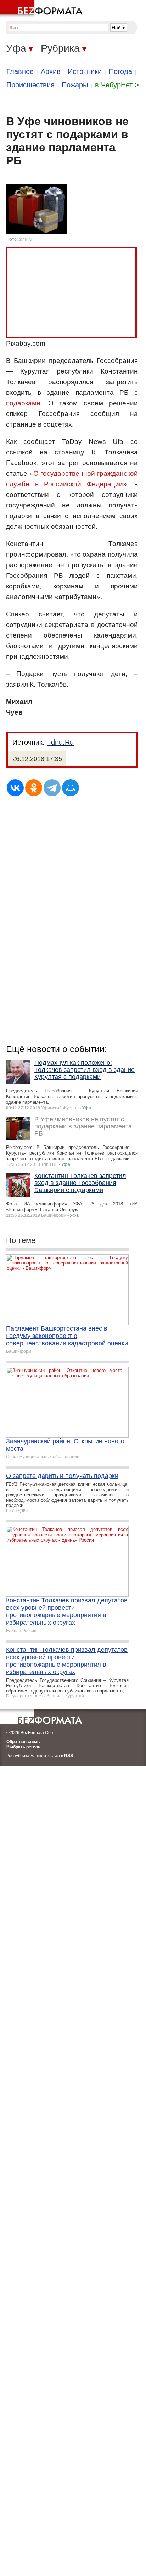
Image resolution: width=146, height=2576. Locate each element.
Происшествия (30, 85)
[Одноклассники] (34, 788)
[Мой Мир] (71, 788)
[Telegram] (52, 788)
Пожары (75, 85)
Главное (20, 71)
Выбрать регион (23, 1747)
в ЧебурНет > (117, 85)
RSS (69, 1756)
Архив (51, 71)
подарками (23, 403)
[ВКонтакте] (15, 788)
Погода (120, 71)
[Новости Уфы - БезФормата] (43, 9)
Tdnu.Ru (60, 742)
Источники (85, 71)
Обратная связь (23, 1742)
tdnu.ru (26, 239)
